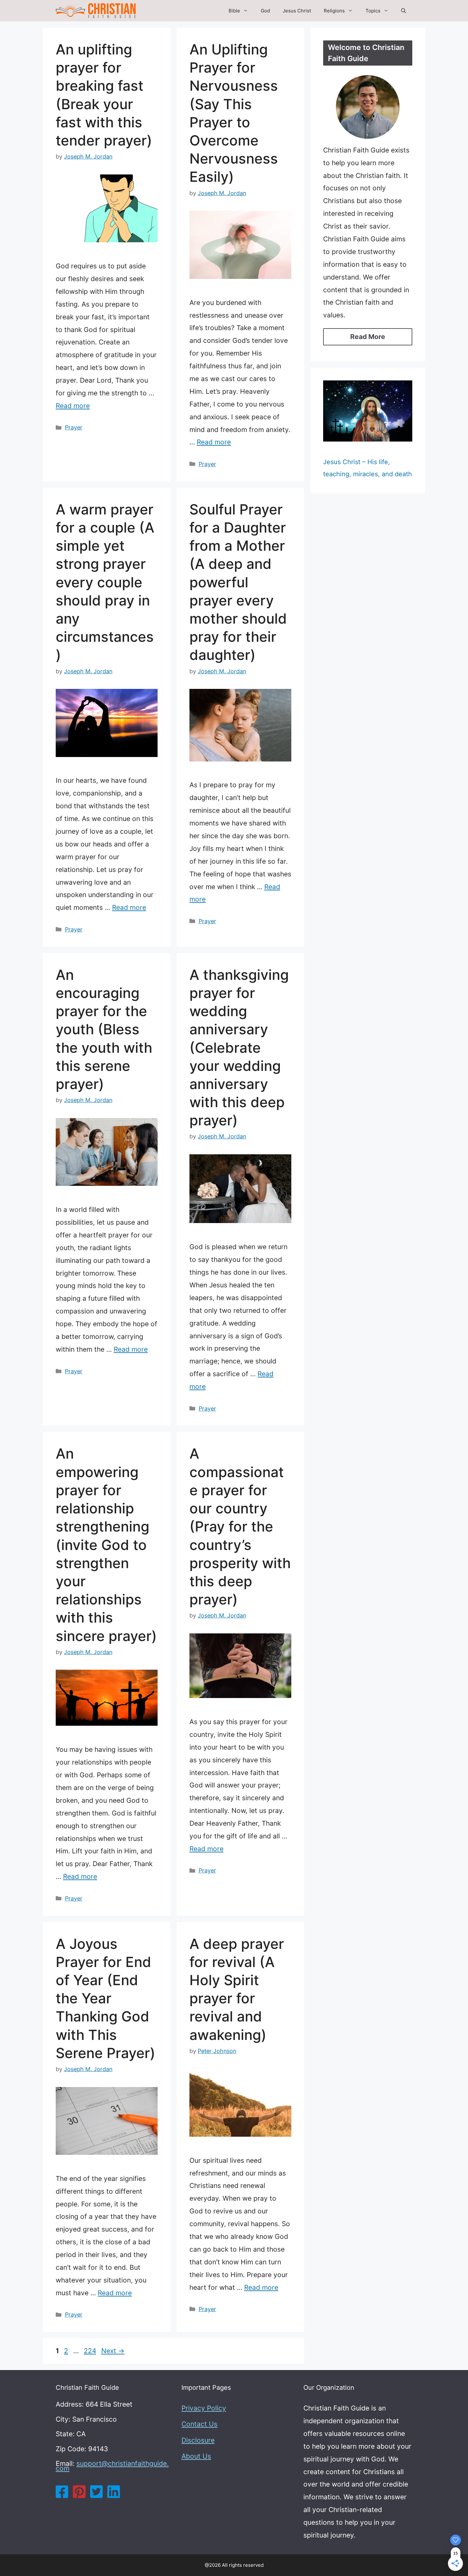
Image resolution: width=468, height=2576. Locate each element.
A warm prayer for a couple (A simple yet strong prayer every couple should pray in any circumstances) (105, 582)
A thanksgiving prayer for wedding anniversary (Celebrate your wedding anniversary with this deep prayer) (239, 1048)
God (265, 11)
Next (113, 2351)
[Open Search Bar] (404, 11)
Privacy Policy (204, 2408)
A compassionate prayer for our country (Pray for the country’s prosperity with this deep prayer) (240, 1526)
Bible (234, 11)
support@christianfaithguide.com (112, 2466)
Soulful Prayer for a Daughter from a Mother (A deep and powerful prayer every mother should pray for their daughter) (238, 582)
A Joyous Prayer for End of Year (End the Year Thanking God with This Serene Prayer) (106, 1998)
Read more (73, 406)
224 (91, 2351)
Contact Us (199, 2424)
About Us (196, 2456)
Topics (373, 11)
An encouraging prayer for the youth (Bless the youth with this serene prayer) (104, 1029)
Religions (334, 11)
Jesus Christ (297, 11)
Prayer (74, 427)
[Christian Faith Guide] (96, 11)
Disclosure (198, 2440)
